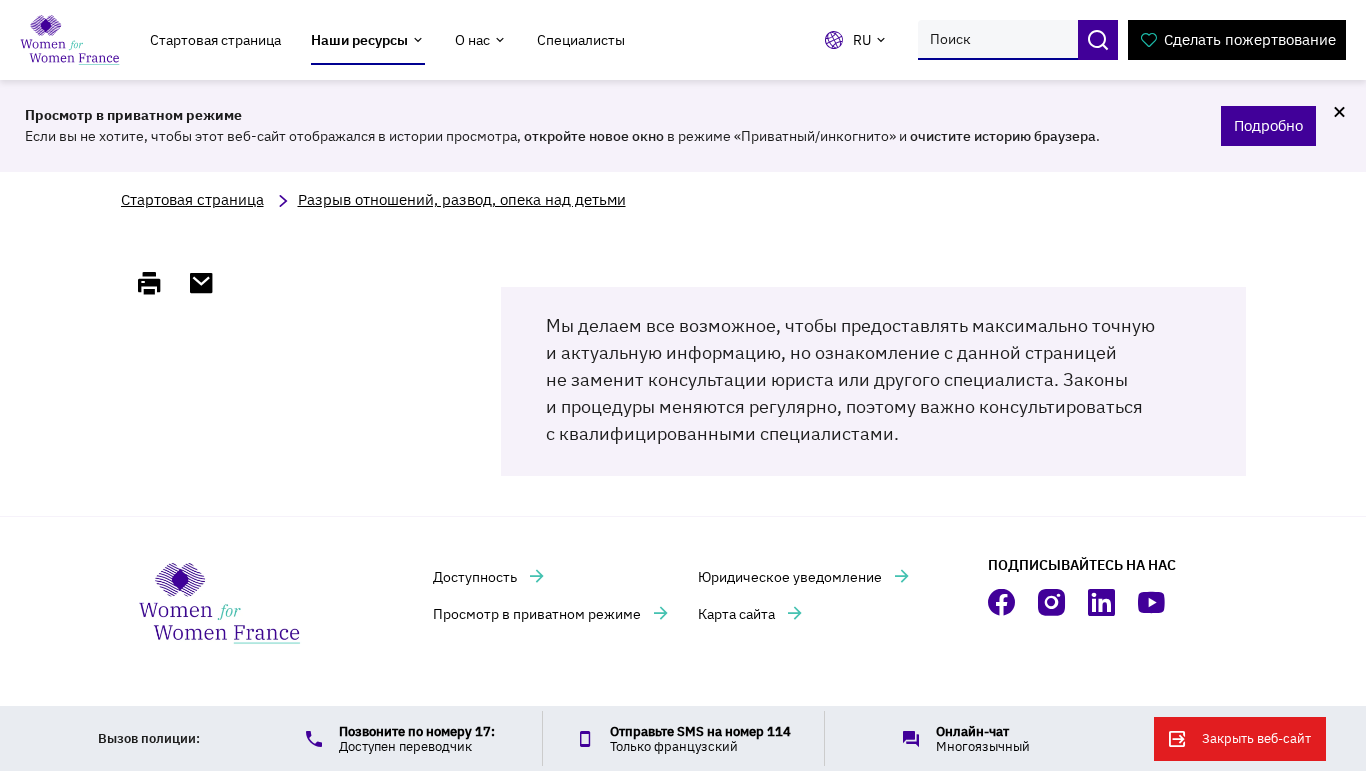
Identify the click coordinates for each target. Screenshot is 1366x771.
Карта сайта (738, 614)
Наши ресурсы (359, 40)
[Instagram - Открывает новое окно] (1053, 602)
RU (862, 40)
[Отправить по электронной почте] (210, 283)
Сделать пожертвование (1250, 39)
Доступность (476, 577)
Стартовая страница (215, 40)
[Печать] (158, 283)
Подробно (1268, 125)
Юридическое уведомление (791, 577)
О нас (472, 40)
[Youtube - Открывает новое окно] (1153, 602)
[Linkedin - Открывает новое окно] (1103, 602)
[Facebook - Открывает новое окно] (1003, 602)
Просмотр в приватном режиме (538, 614)
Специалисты (581, 40)
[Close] (1339, 112)
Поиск (1098, 40)
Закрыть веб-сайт (1256, 738)
